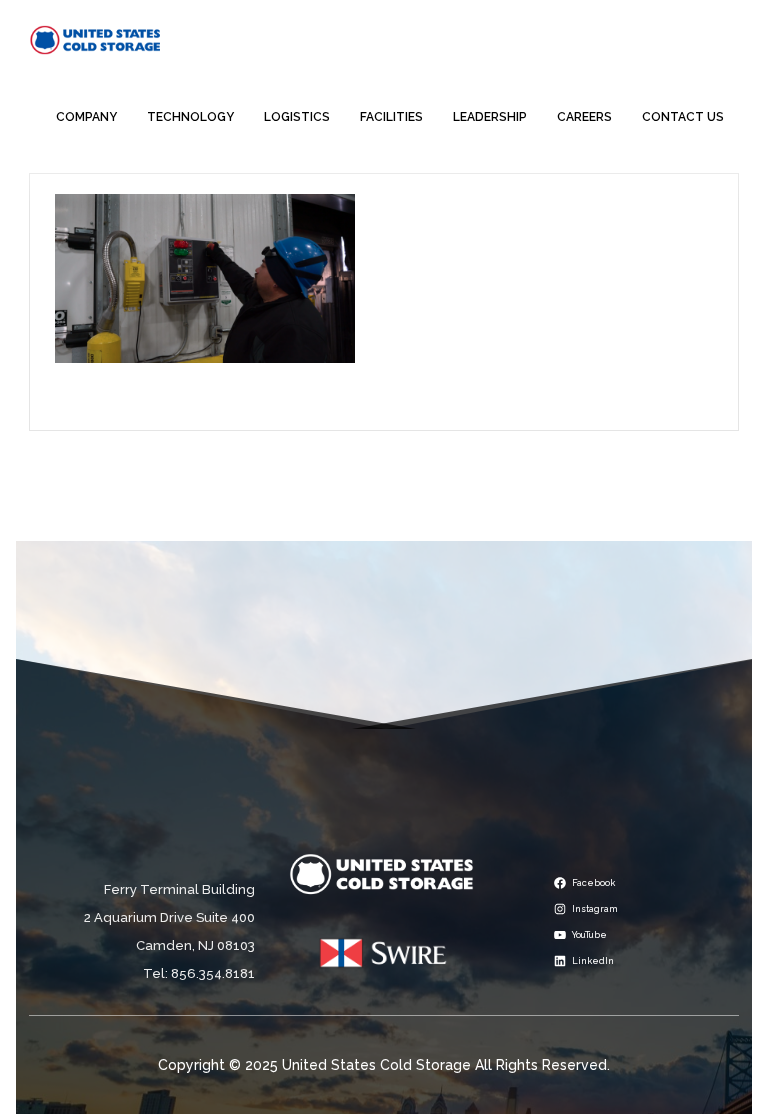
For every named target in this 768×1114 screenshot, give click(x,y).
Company (86, 117)
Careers (584, 117)
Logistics (297, 117)
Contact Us (683, 117)
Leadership (490, 117)
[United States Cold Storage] (95, 39)
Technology (190, 117)
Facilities (391, 117)
